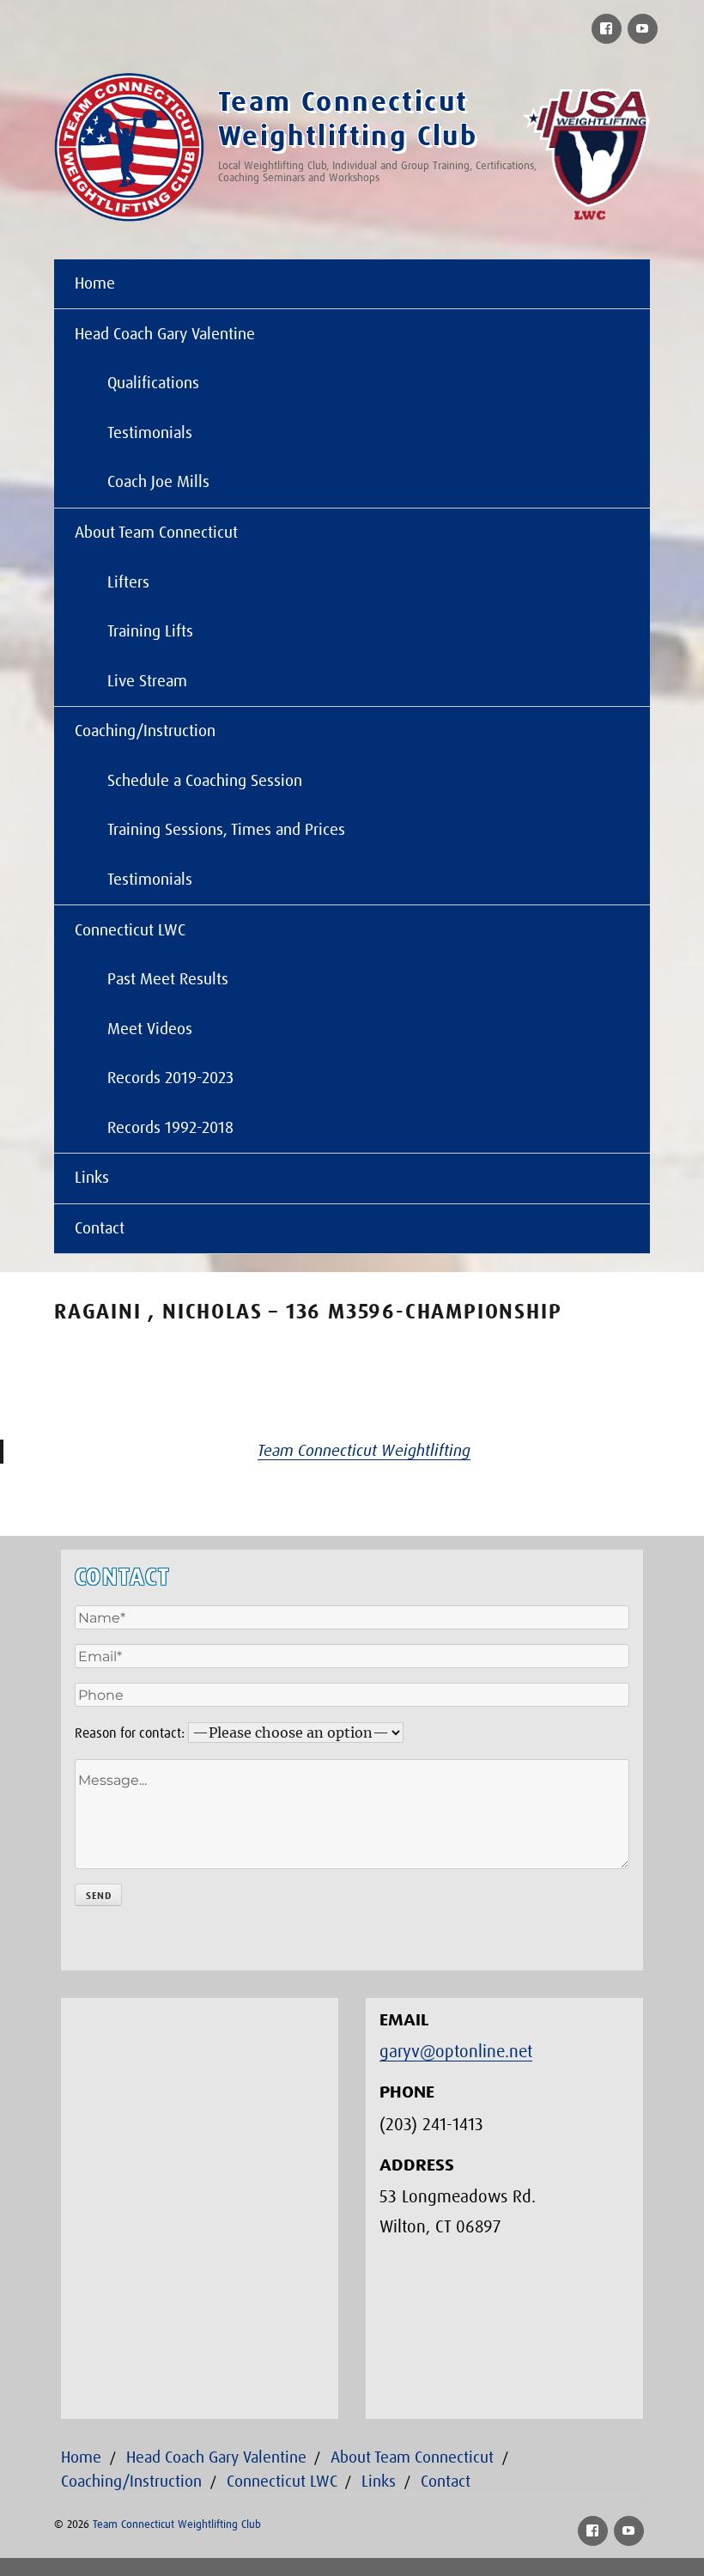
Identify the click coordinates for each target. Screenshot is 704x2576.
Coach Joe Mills (158, 482)
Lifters (128, 583)
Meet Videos (150, 1029)
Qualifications (153, 384)
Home (95, 284)
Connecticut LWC (130, 931)
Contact (100, 1229)
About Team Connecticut (156, 533)
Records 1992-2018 (170, 1128)
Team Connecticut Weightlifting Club (177, 2525)
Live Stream (147, 682)
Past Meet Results (168, 980)
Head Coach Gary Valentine (165, 335)
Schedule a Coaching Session (205, 781)
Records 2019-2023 (170, 1078)
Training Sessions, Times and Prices (226, 830)
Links (92, 1178)
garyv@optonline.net (456, 2052)
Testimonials (150, 433)
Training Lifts (150, 632)
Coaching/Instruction (145, 731)
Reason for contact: (130, 1733)
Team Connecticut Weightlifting (364, 1451)
